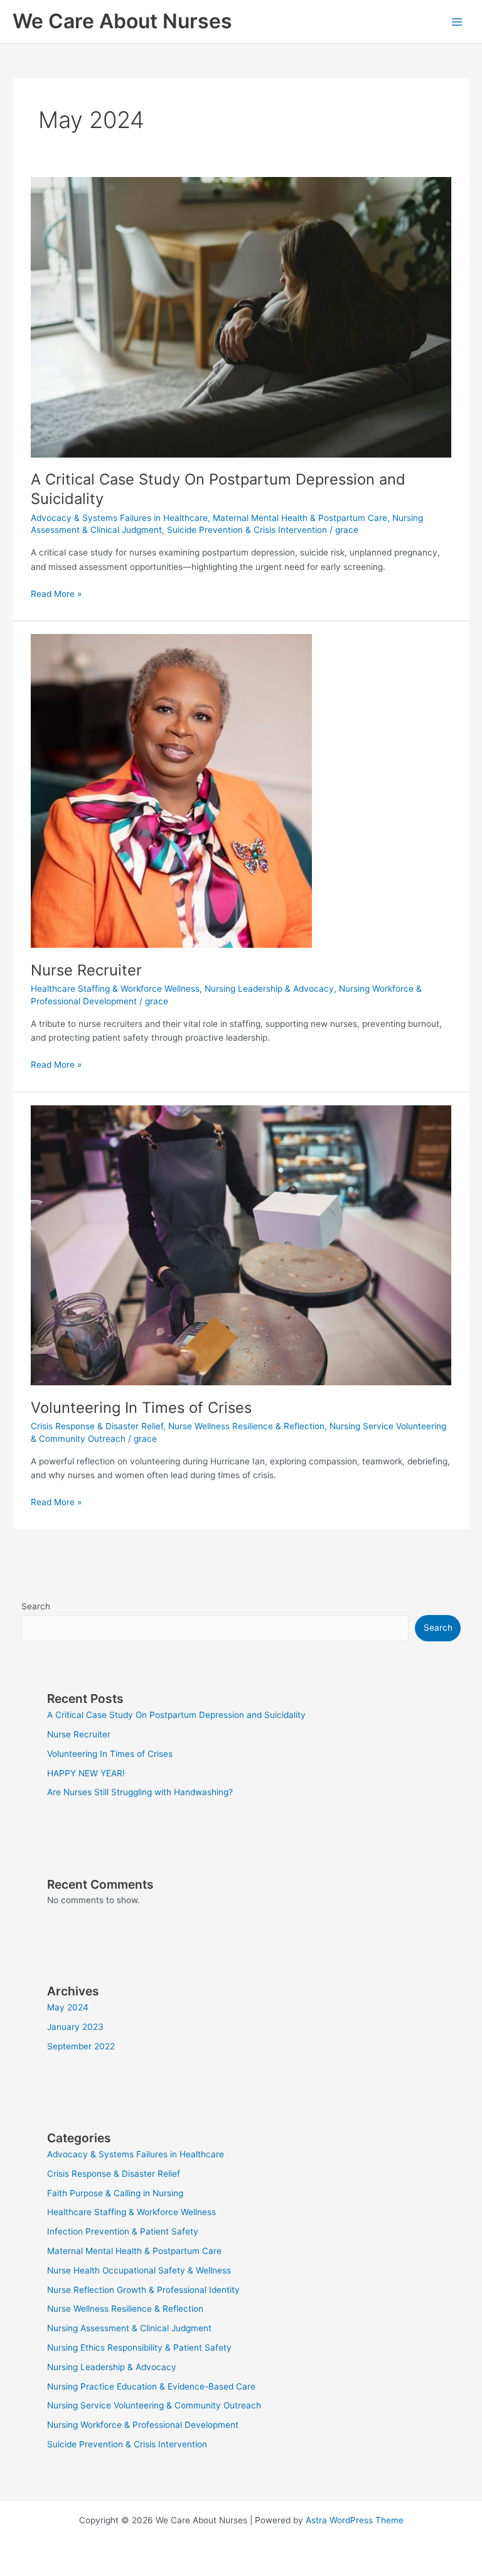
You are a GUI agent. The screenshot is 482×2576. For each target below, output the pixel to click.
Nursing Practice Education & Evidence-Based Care (151, 2386)
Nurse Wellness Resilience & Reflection (246, 1426)
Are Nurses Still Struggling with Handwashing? (140, 1792)
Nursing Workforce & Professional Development (143, 2425)
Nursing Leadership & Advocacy (269, 989)
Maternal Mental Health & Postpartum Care (300, 518)
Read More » (56, 593)
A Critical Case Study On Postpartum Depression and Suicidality (176, 1715)
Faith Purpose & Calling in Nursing (115, 2193)
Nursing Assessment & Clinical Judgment (129, 2328)
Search (36, 1606)
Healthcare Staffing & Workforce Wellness (115, 989)
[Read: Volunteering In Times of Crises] (241, 1245)
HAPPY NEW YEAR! (86, 1773)
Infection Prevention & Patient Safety (123, 2231)
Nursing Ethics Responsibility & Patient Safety (139, 2348)
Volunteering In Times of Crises (141, 1408)
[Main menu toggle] (457, 22)
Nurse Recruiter (86, 970)
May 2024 (68, 2007)
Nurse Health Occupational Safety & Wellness (139, 2270)
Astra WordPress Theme (355, 2520)
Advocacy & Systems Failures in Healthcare (119, 518)
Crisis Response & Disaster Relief (97, 1426)
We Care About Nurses (122, 21)
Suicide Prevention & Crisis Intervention (247, 530)
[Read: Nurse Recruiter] (171, 790)
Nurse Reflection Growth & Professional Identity (143, 2290)
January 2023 (75, 2027)
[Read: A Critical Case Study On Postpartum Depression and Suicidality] (241, 316)
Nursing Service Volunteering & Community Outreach (154, 2405)
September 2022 (81, 2046)
